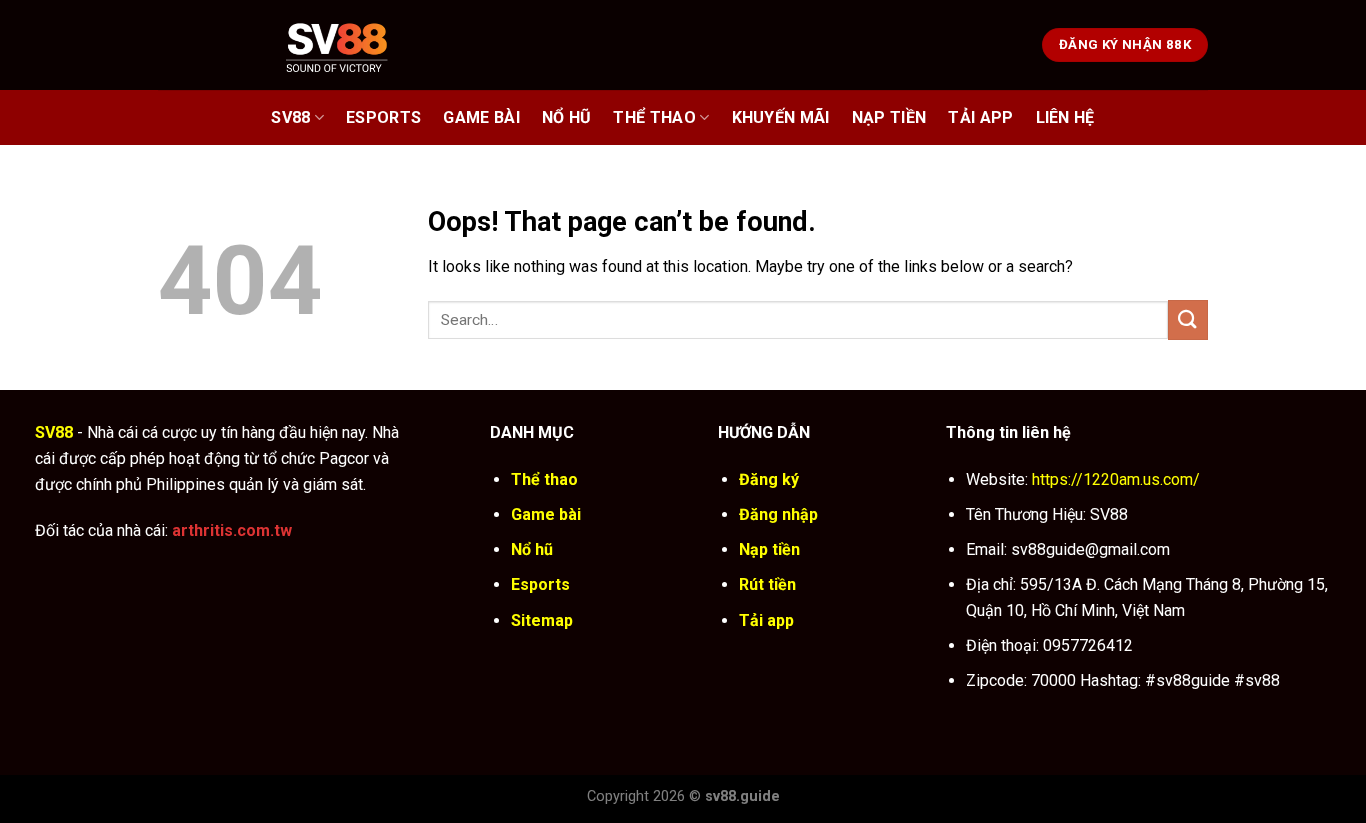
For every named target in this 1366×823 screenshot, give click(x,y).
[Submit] (1188, 319)
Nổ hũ (567, 117)
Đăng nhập (778, 514)
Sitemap (542, 620)
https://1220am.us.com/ (1116, 479)
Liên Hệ (1065, 117)
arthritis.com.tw (232, 530)
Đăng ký (769, 479)
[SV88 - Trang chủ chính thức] (362, 44)
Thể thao (654, 117)
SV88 (290, 117)
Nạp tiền (769, 549)
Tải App (980, 117)
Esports (383, 117)
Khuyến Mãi (781, 117)
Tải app (766, 620)
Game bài (481, 117)
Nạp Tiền (889, 117)
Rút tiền (767, 584)
